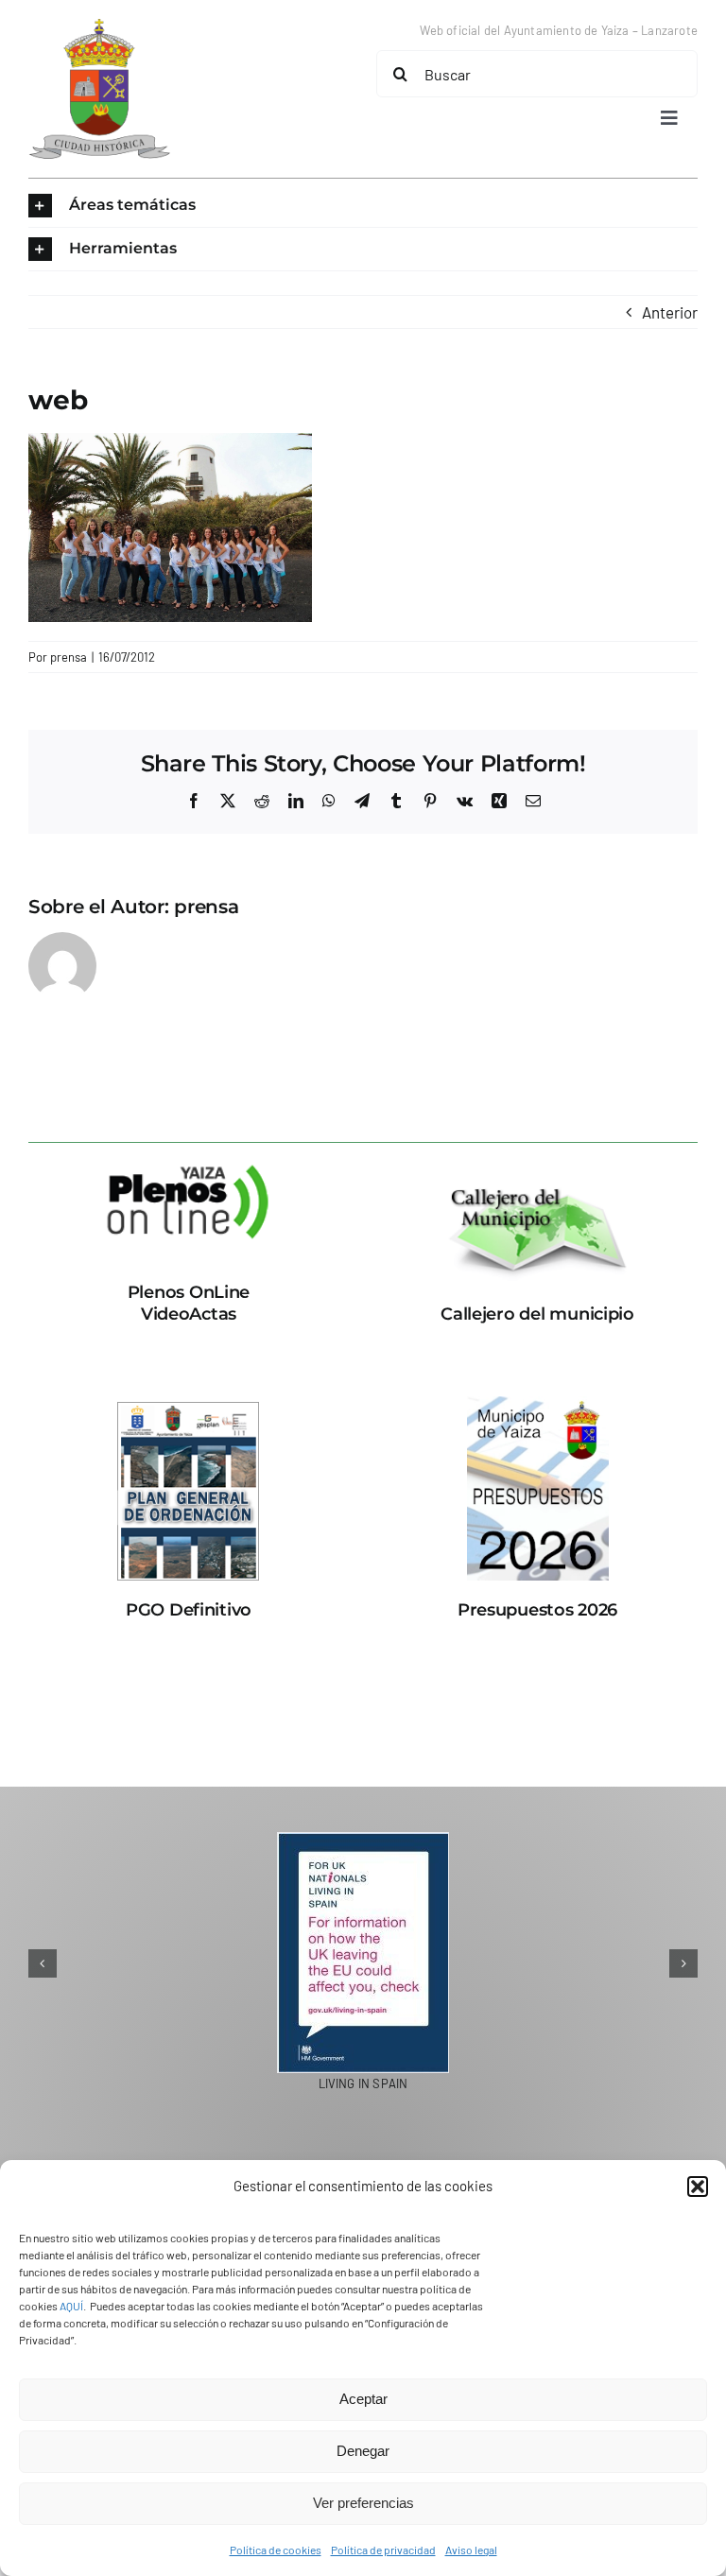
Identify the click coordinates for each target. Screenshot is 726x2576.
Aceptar (363, 2399)
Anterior (670, 312)
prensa (69, 657)
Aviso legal (471, 2550)
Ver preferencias (363, 2503)
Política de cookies (276, 2550)
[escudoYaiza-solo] (99, 26)
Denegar (363, 2451)
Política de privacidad (383, 2550)
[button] (698, 2187)
